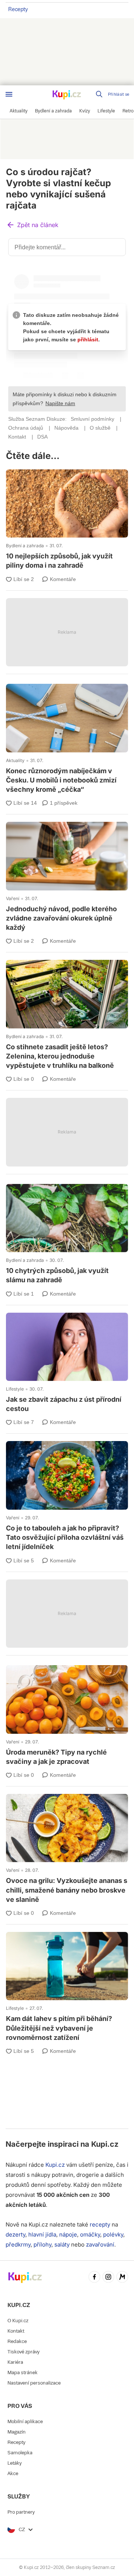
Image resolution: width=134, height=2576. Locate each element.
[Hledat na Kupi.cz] (100, 94)
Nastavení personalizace (34, 2383)
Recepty (18, 9)
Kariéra (15, 2362)
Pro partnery (21, 2512)
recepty (100, 2224)
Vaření (13, 898)
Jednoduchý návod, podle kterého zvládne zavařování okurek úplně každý (67, 878)
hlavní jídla (42, 2234)
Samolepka (20, 2453)
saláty (62, 2244)
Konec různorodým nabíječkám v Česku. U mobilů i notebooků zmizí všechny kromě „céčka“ (67, 740)
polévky (113, 2234)
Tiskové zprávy (23, 2352)
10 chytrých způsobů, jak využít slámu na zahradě (67, 1235)
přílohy (42, 2244)
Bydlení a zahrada (25, 546)
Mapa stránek (23, 2372)
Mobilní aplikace (25, 2421)
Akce (13, 2473)
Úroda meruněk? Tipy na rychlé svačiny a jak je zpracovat (67, 1716)
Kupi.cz (105, 2144)
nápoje (68, 2234)
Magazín (17, 2432)
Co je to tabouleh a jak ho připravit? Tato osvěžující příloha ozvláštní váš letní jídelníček (67, 1497)
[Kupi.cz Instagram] (108, 2278)
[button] (32, 225)
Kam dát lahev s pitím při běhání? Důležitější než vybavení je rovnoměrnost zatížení (67, 1988)
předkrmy (18, 2244)
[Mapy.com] (122, 2278)
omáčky (90, 2234)
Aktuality (15, 760)
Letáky (15, 2463)
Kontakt (16, 2331)
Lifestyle (15, 1389)
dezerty (15, 2234)
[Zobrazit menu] (9, 94)
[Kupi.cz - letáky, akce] (67, 95)
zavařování (100, 2244)
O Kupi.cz (18, 2321)
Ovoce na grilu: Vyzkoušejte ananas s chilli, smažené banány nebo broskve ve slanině (67, 1850)
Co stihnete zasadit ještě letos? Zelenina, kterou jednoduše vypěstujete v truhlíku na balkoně (67, 1016)
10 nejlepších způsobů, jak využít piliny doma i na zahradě (67, 521)
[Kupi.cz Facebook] (95, 2278)
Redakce (17, 2341)
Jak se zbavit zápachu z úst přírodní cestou (67, 1364)
